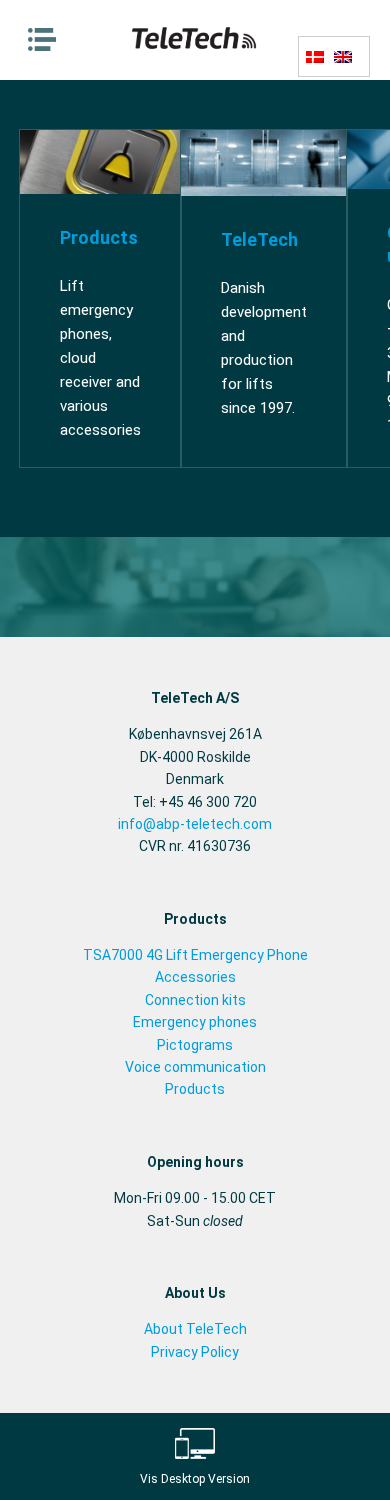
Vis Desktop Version (195, 1479)
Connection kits (195, 1000)
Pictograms (195, 1045)
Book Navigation (47, 40)
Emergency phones (195, 1022)
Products (195, 1089)
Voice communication (195, 1067)
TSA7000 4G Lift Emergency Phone (195, 955)
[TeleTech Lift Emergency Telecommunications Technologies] (195, 48)
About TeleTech (195, 1329)
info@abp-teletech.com (195, 824)
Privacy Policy (195, 1352)
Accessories (195, 977)
